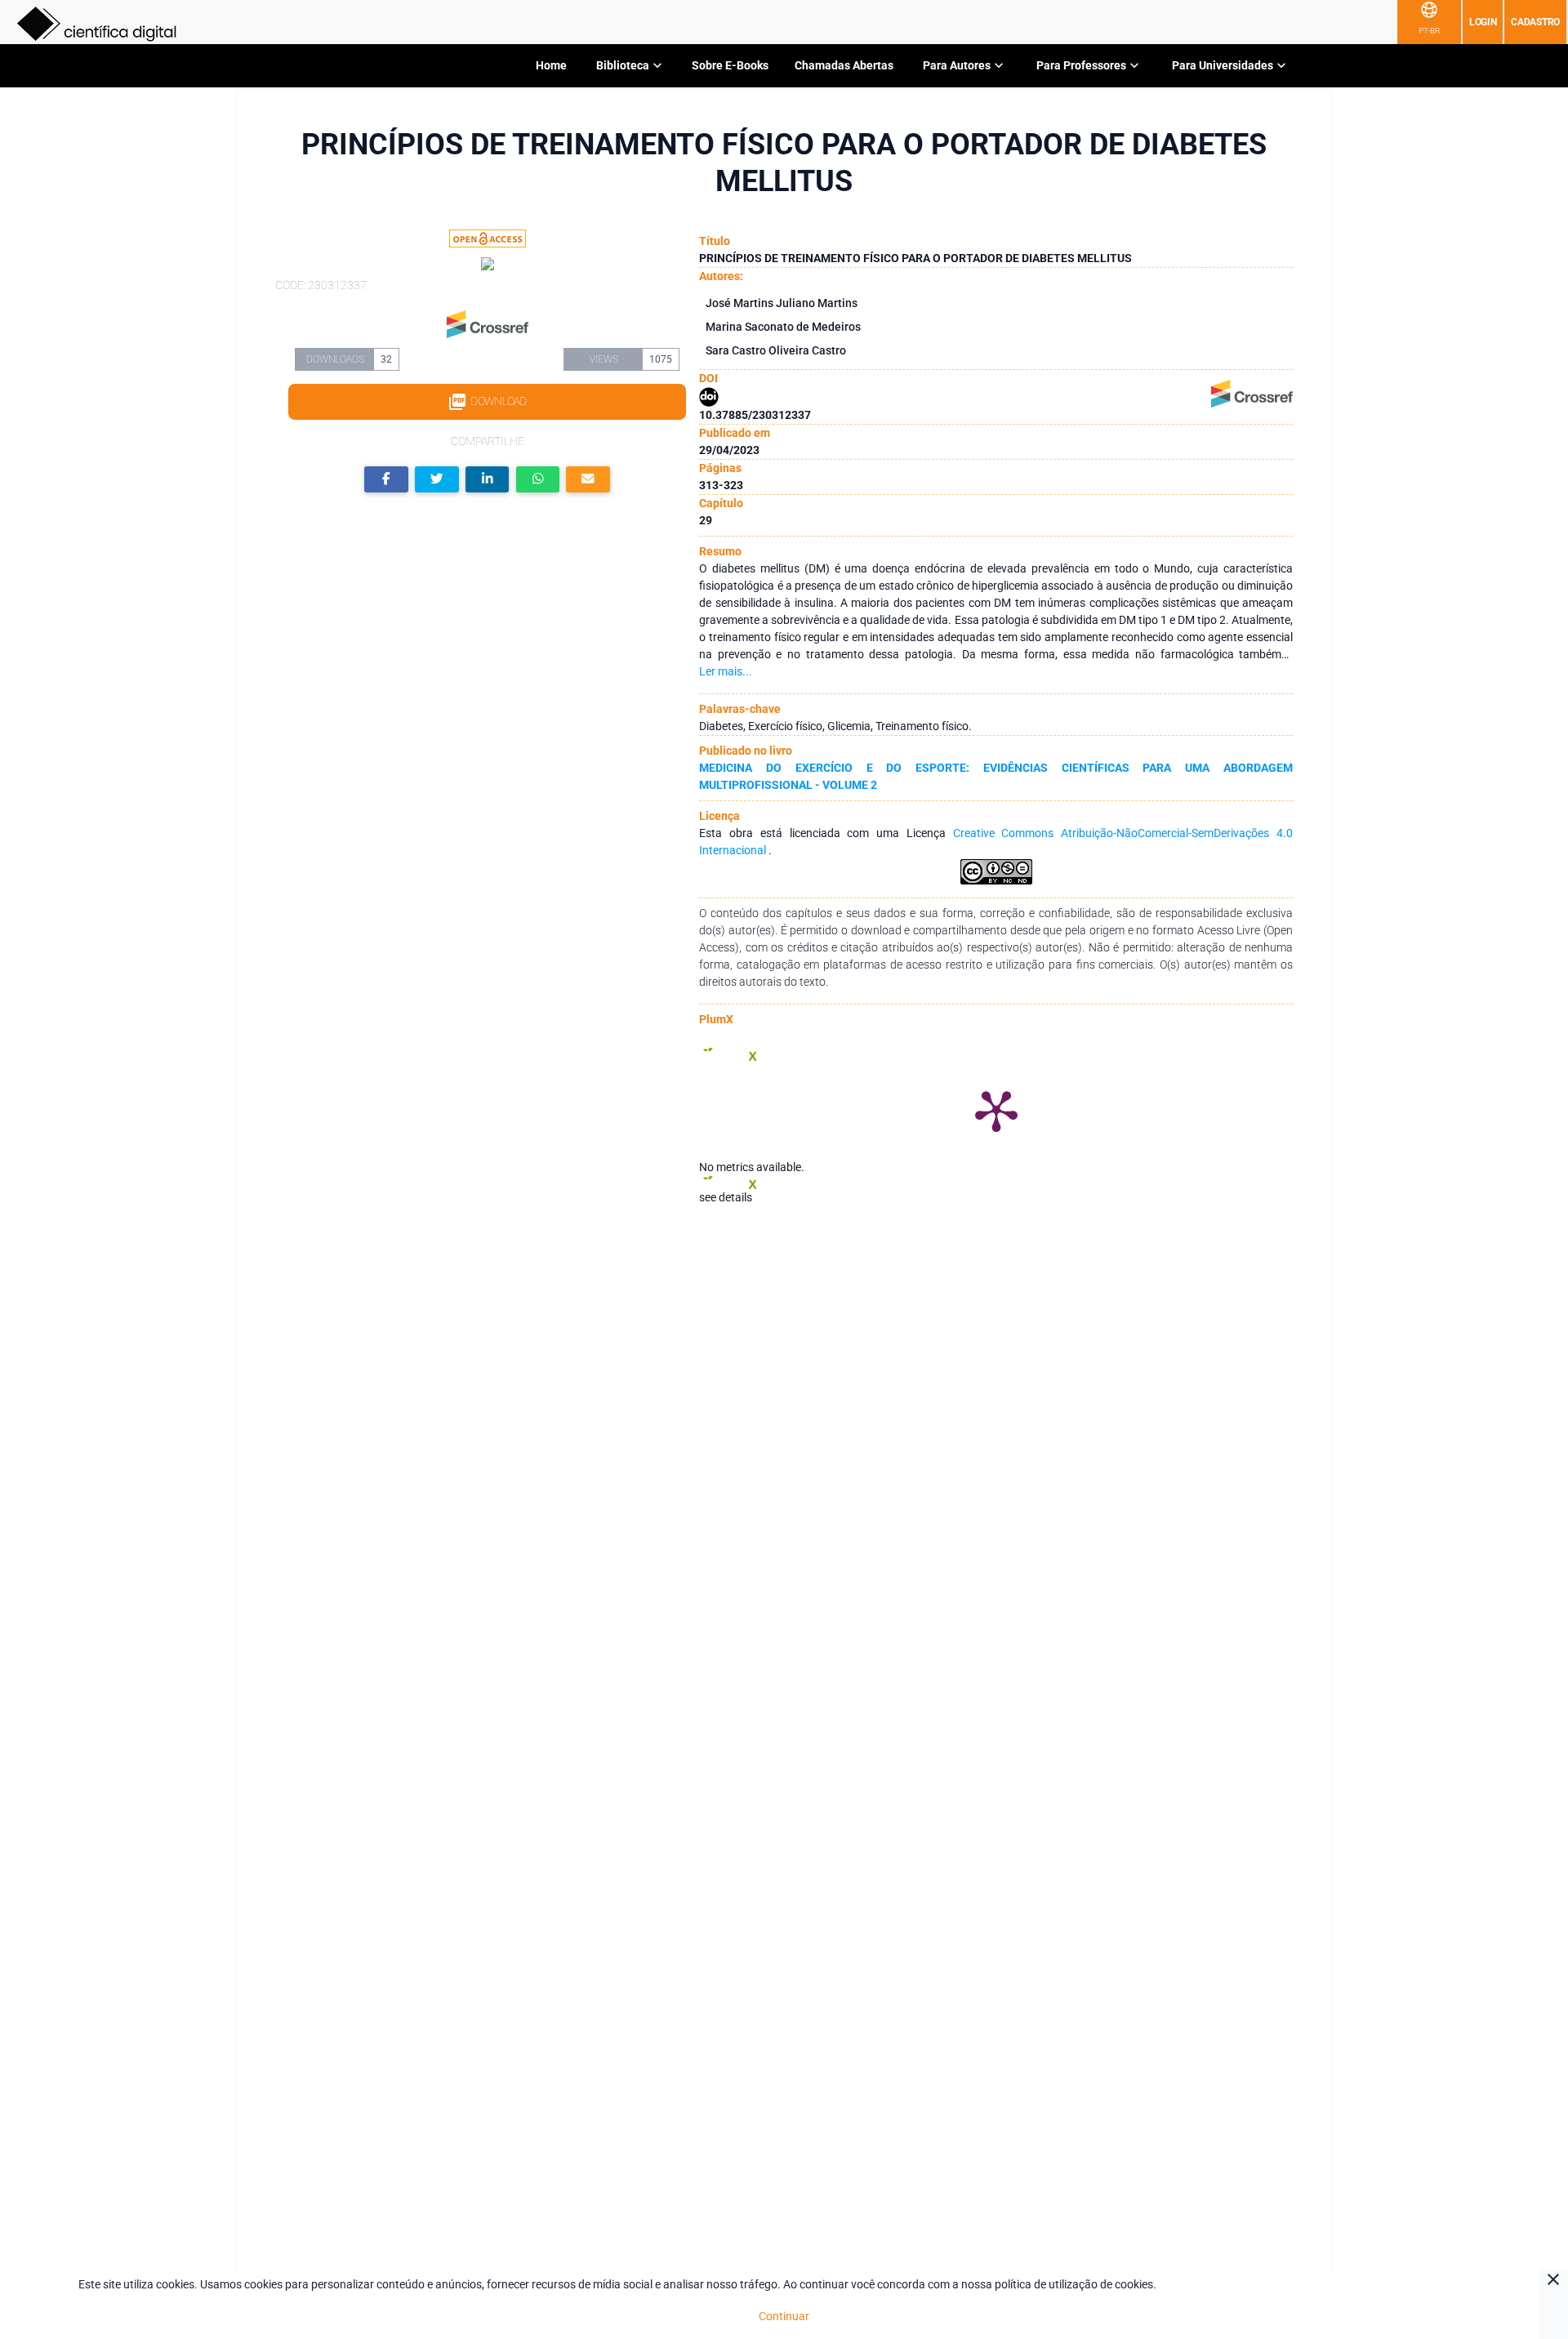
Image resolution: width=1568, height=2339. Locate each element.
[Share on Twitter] (437, 480)
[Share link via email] (588, 480)
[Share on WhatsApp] (538, 480)
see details (726, 1197)
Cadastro (1535, 22)
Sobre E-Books (730, 65)
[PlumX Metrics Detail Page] (996, 1110)
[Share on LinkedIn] (488, 480)
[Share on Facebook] (386, 480)
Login (1483, 22)
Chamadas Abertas (844, 65)
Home (551, 65)
